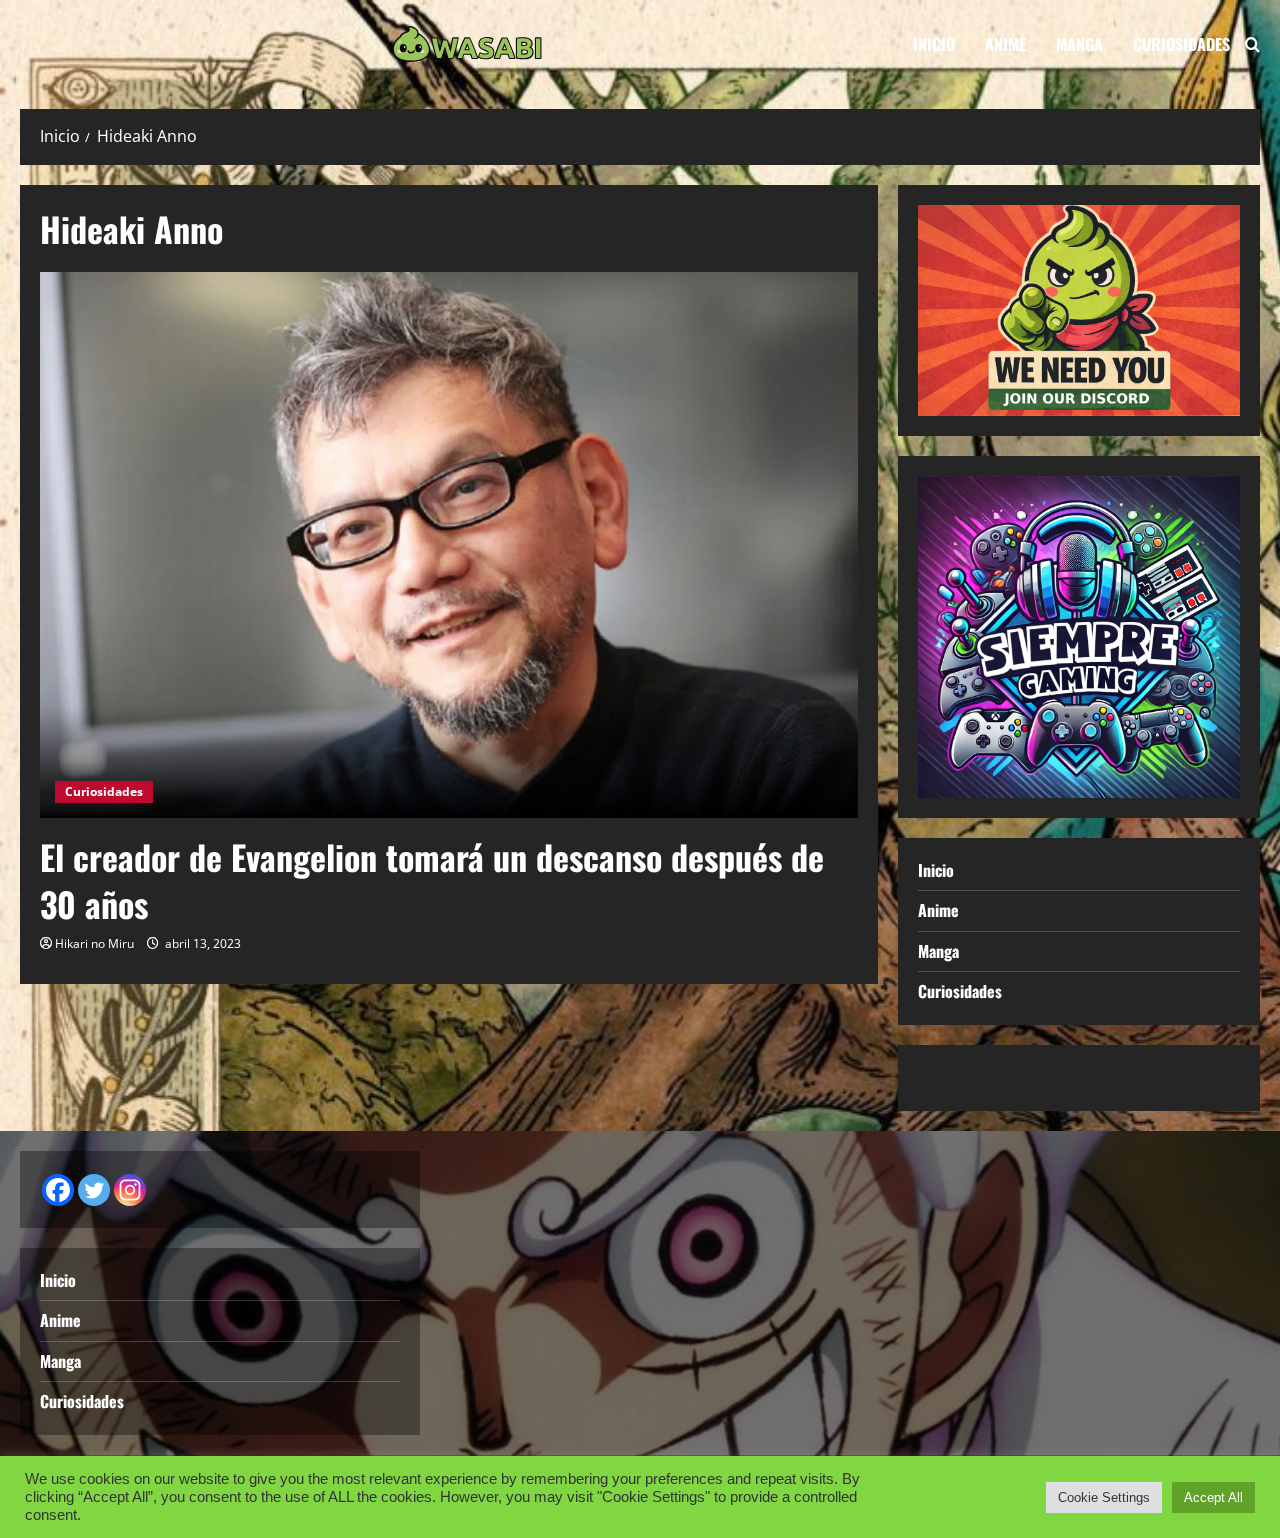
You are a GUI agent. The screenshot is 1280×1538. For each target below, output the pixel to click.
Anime (1005, 44)
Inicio (934, 44)
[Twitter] (94, 1190)
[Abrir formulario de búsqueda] (1252, 44)
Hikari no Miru (94, 943)
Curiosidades (1181, 44)
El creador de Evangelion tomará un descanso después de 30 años (432, 880)
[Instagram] (130, 1190)
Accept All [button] (1213, 1497)
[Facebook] (58, 1190)
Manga (1079, 44)
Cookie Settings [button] (1104, 1497)
